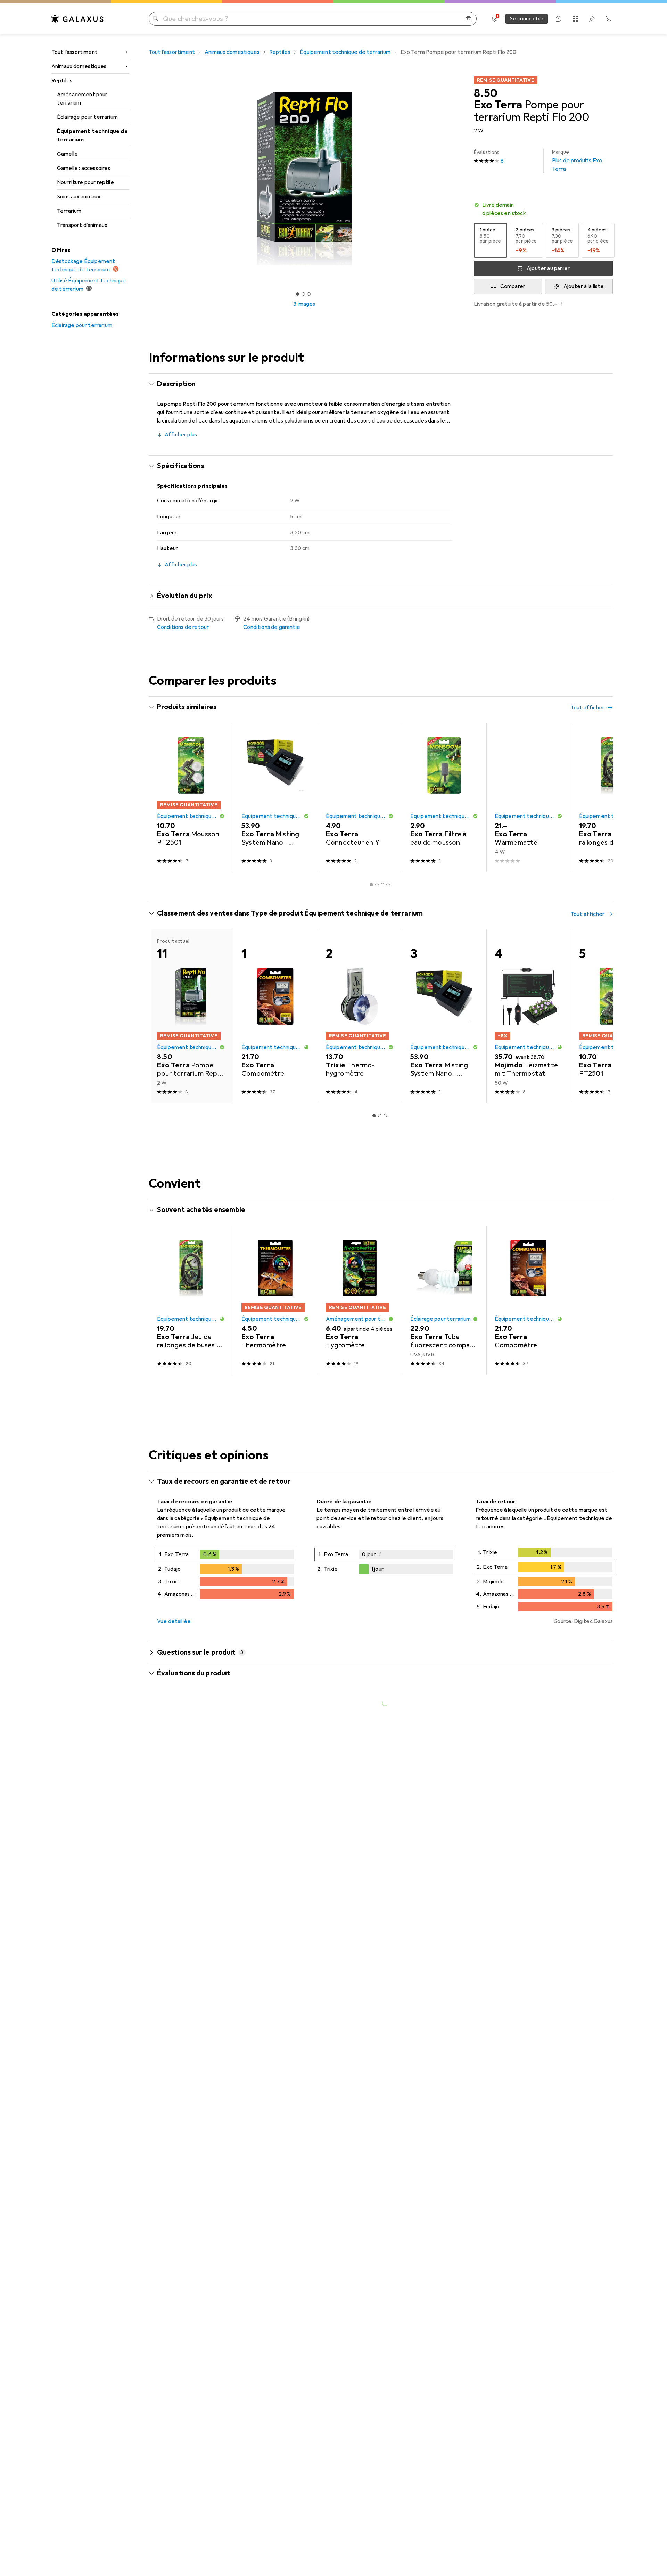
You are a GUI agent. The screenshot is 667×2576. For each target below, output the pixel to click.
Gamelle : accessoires (84, 168)
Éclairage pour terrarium (87, 117)
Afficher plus (181, 435)
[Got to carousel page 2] (303, 294)
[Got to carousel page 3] (309, 294)
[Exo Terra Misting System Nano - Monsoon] (275, 797)
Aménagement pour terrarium (82, 99)
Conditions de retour (183, 627)
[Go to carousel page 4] (388, 885)
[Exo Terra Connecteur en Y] (360, 797)
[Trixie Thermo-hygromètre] (360, 1016)
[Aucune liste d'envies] (592, 19)
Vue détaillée (174, 1621)
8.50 (486, 93)
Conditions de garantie (272, 627)
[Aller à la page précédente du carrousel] (161, 797)
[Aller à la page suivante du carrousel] (600, 797)
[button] (543, 209)
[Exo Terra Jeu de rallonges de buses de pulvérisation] (613, 797)
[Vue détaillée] (226, 1575)
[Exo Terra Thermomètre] (275, 1300)
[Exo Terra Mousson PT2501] (191, 797)
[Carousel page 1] (298, 294)
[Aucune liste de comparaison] (575, 19)
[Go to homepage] (77, 19)
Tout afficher (587, 708)
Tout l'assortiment (75, 52)
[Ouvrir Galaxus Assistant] (559, 19)
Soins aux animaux (79, 197)
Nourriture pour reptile (85, 182)
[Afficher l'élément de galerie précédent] (147, 179)
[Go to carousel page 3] (382, 885)
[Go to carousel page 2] (377, 885)
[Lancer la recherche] (156, 19)
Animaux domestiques (79, 66)
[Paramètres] (495, 19)
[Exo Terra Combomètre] (275, 1016)
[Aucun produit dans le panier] (609, 19)
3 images (304, 304)
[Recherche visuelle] (468, 19)
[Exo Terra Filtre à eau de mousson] (444, 797)
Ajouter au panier (548, 268)
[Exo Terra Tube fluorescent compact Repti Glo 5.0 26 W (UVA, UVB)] (444, 1300)
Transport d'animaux (82, 225)
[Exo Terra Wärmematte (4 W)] (529, 797)
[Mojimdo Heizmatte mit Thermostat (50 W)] (529, 1016)
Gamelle (67, 154)
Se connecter (527, 19)
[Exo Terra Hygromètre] (360, 1300)
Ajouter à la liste (584, 286)
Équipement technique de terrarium (92, 136)
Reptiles (62, 81)
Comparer (513, 286)
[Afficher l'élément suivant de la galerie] (461, 179)
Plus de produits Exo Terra (577, 161)
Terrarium (69, 211)
